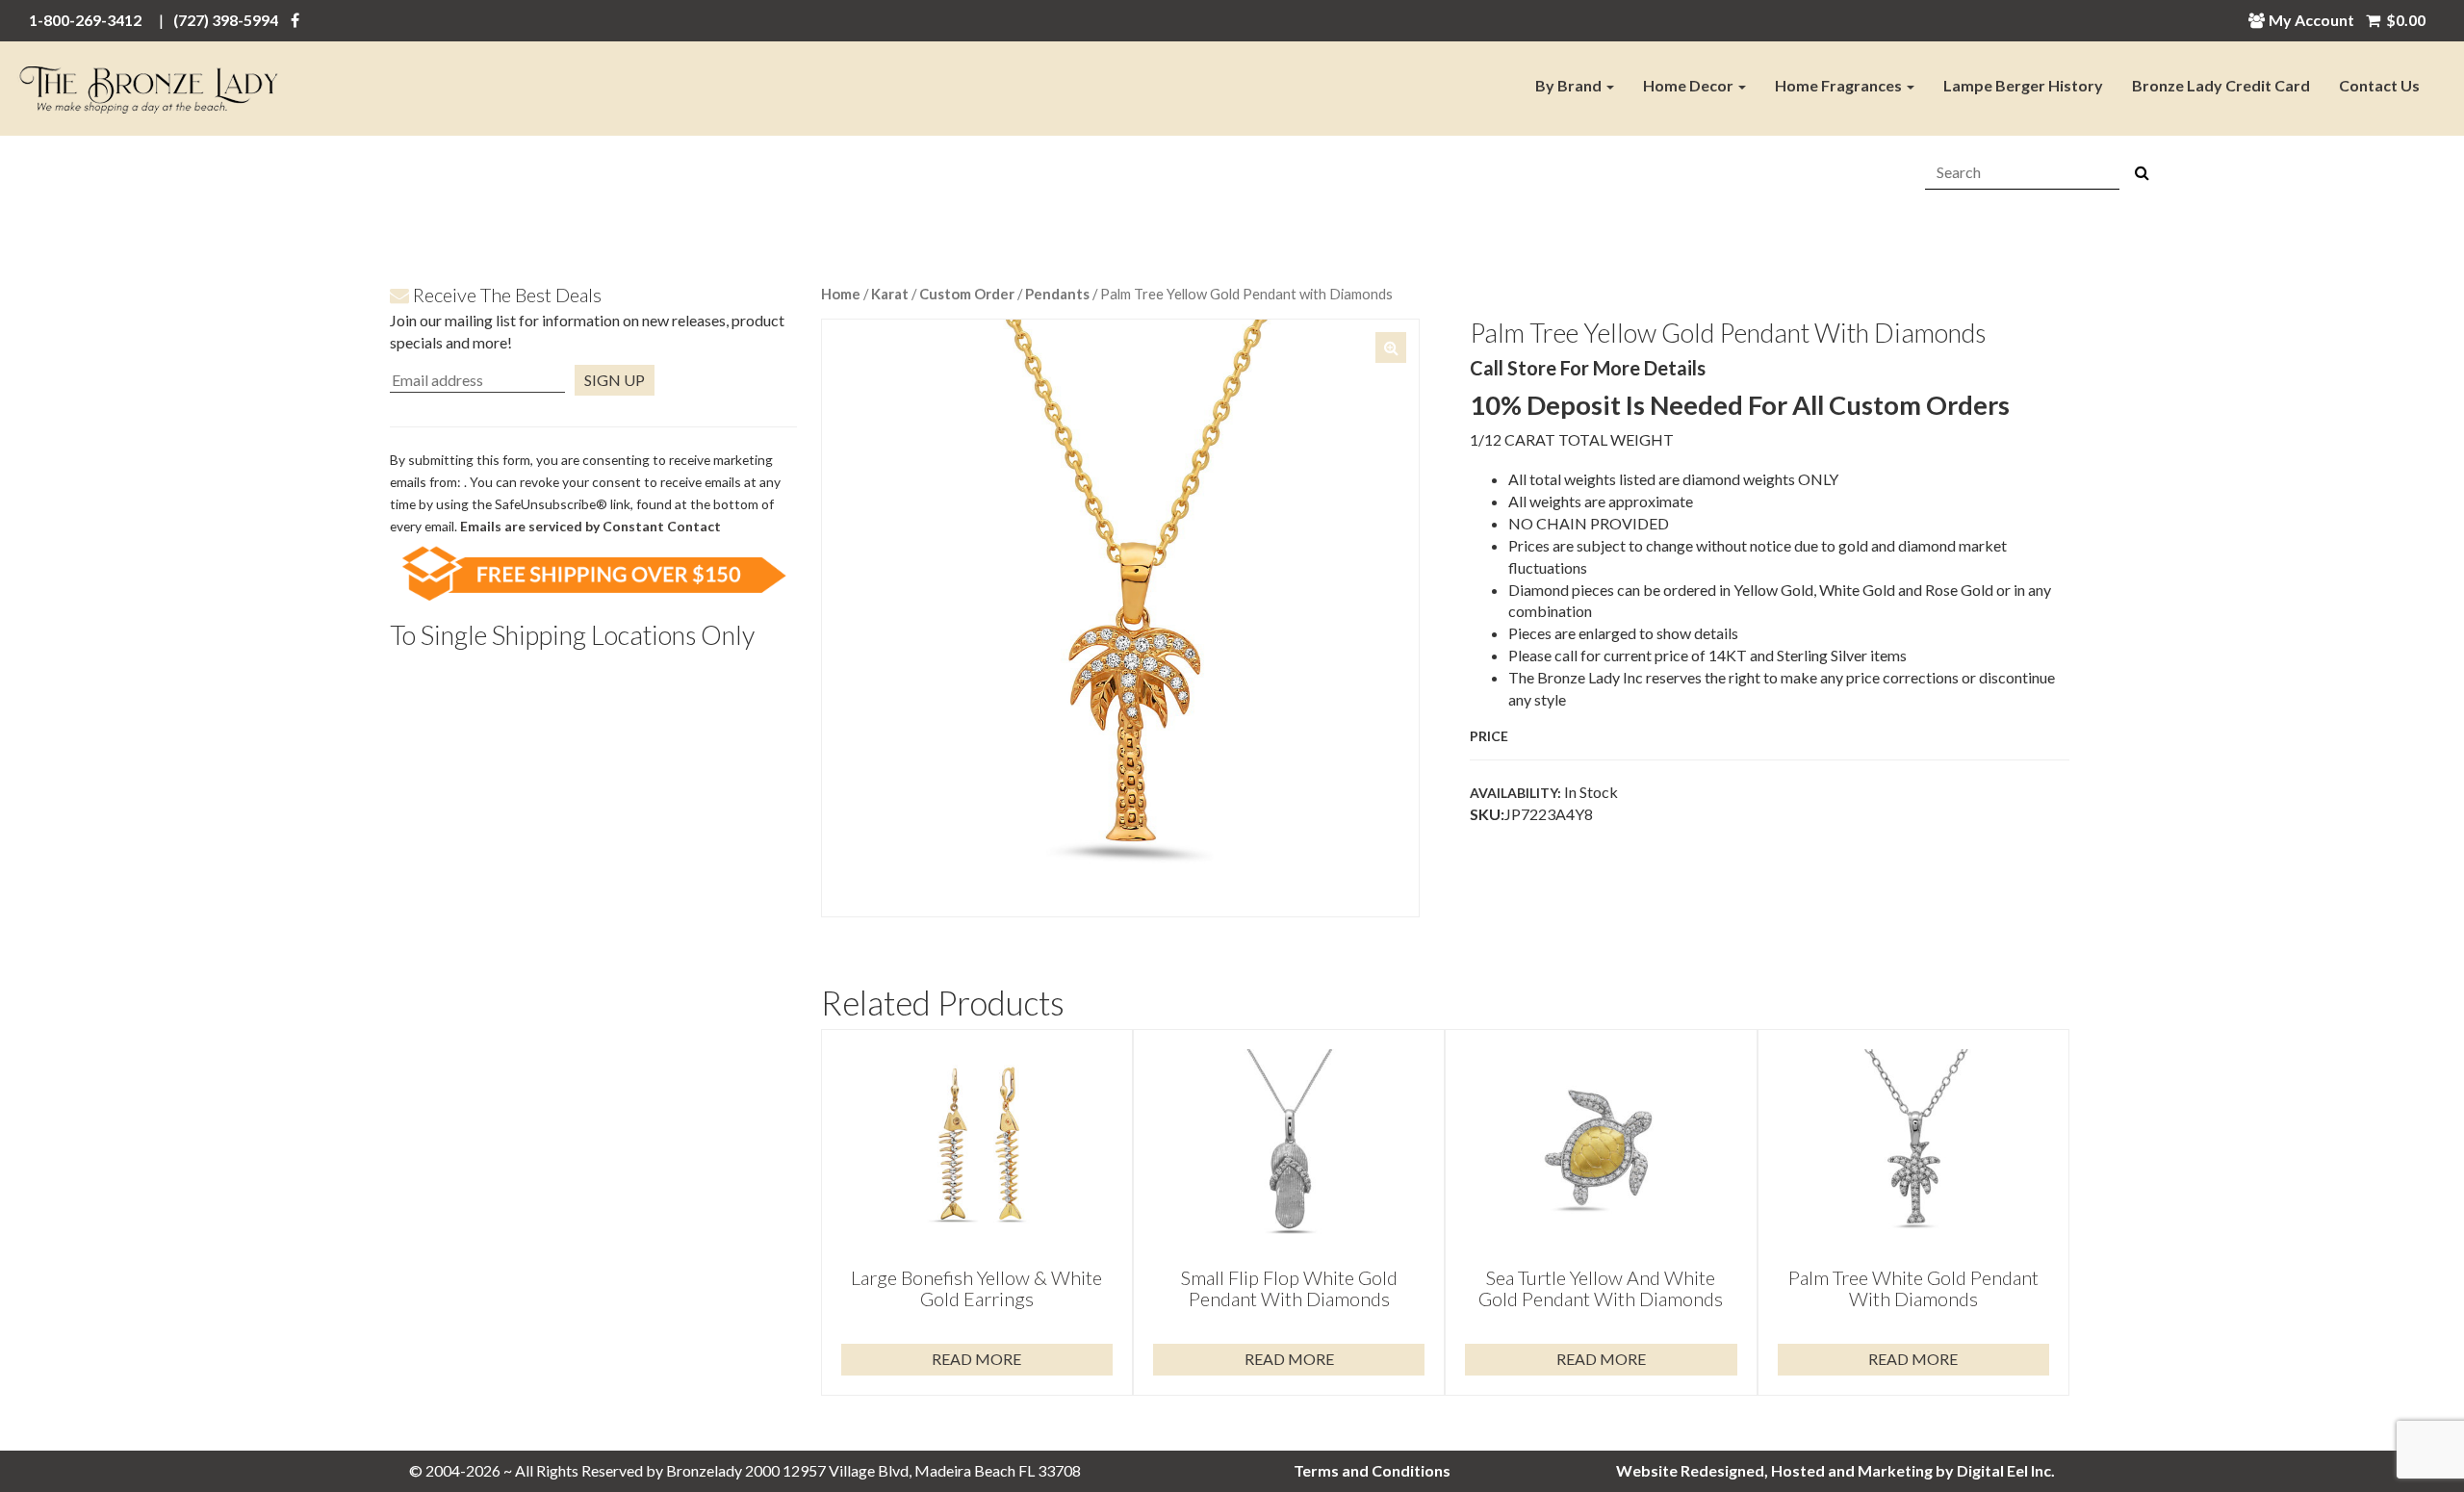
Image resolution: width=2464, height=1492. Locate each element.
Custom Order (967, 294)
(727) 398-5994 (226, 20)
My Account (2311, 20)
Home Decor (1690, 85)
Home (841, 294)
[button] (1391, 347)
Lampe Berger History (2023, 85)
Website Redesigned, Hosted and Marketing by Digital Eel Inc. (1835, 1470)
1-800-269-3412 (85, 20)
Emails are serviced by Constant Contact (590, 526)
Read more (976, 1359)
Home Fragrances (1840, 85)
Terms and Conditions (1372, 1470)
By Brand (1570, 85)
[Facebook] (295, 20)
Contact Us (2379, 85)
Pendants (1057, 294)
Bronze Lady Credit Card (2221, 85)
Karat (890, 294)
